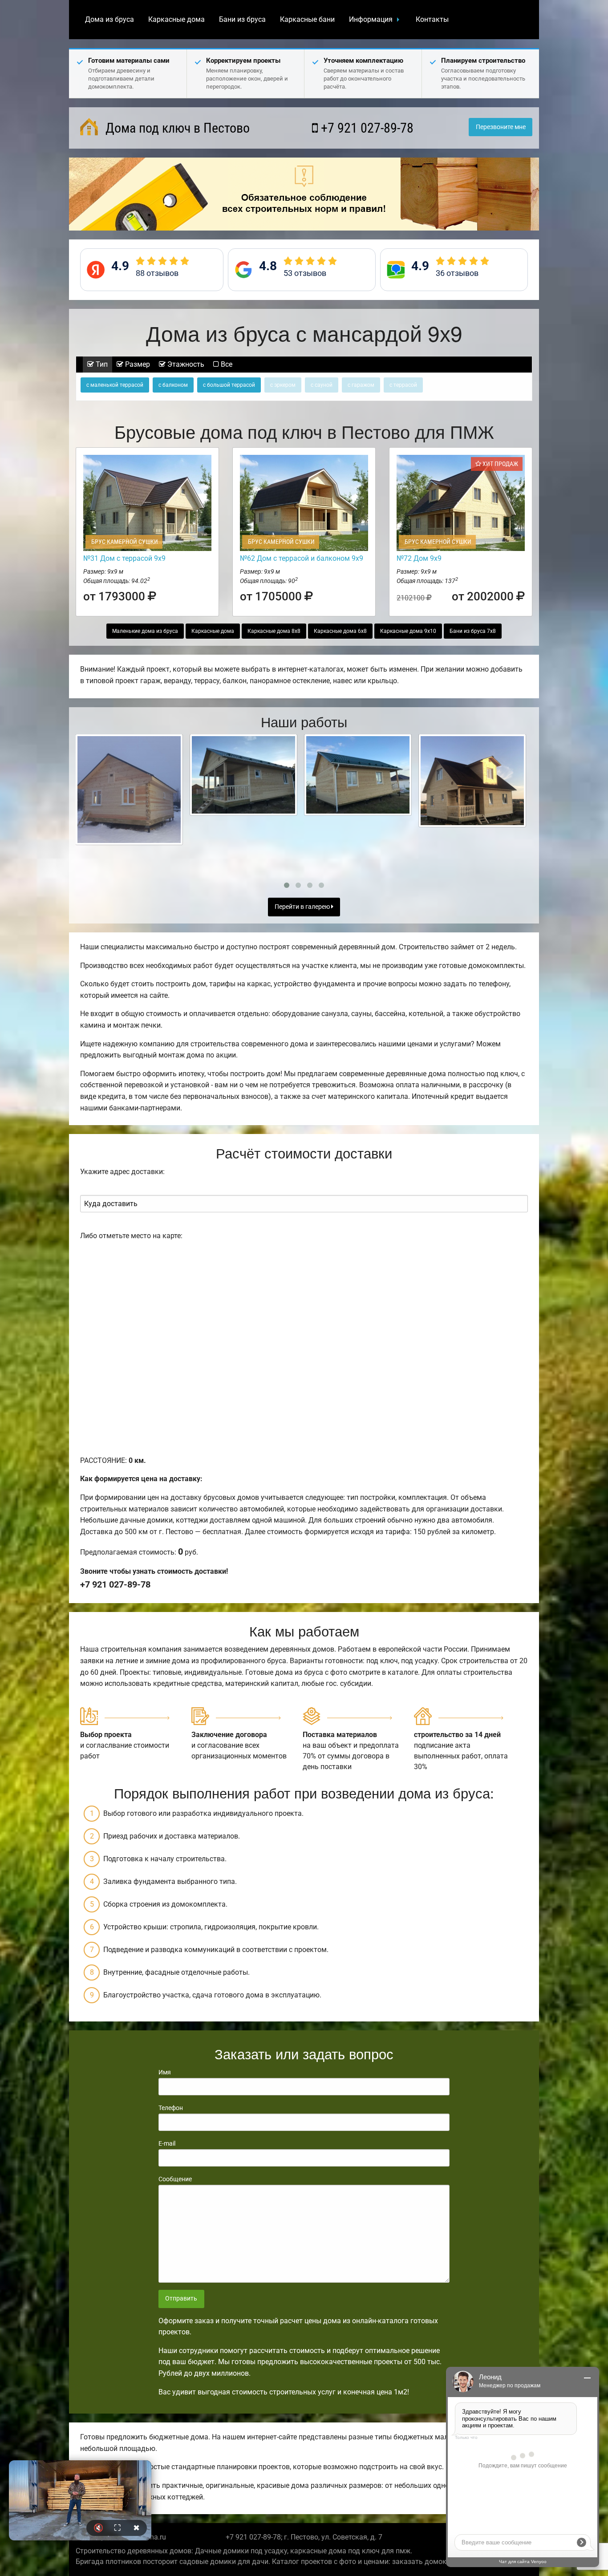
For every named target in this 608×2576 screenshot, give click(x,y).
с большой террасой (229, 385)
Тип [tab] (101, 364)
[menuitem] (109, 20)
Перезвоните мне (501, 127)
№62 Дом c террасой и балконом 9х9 (302, 558)
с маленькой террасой (115, 385)
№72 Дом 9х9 (419, 558)
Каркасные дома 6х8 (340, 631)
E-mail (167, 2143)
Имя (165, 2072)
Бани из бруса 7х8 (473, 631)
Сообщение (175, 2179)
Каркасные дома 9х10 (408, 631)
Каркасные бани (307, 19)
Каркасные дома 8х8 (274, 631)
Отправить (181, 2299)
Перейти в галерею (303, 907)
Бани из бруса (242, 19)
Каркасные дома (176, 19)
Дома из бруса (109, 19)
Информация (371, 19)
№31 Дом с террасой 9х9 (124, 558)
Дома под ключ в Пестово (176, 128)
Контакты (432, 19)
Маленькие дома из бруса (145, 631)
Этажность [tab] (185, 364)
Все (226, 364)
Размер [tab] (137, 364)
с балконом (173, 385)
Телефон (171, 2108)
